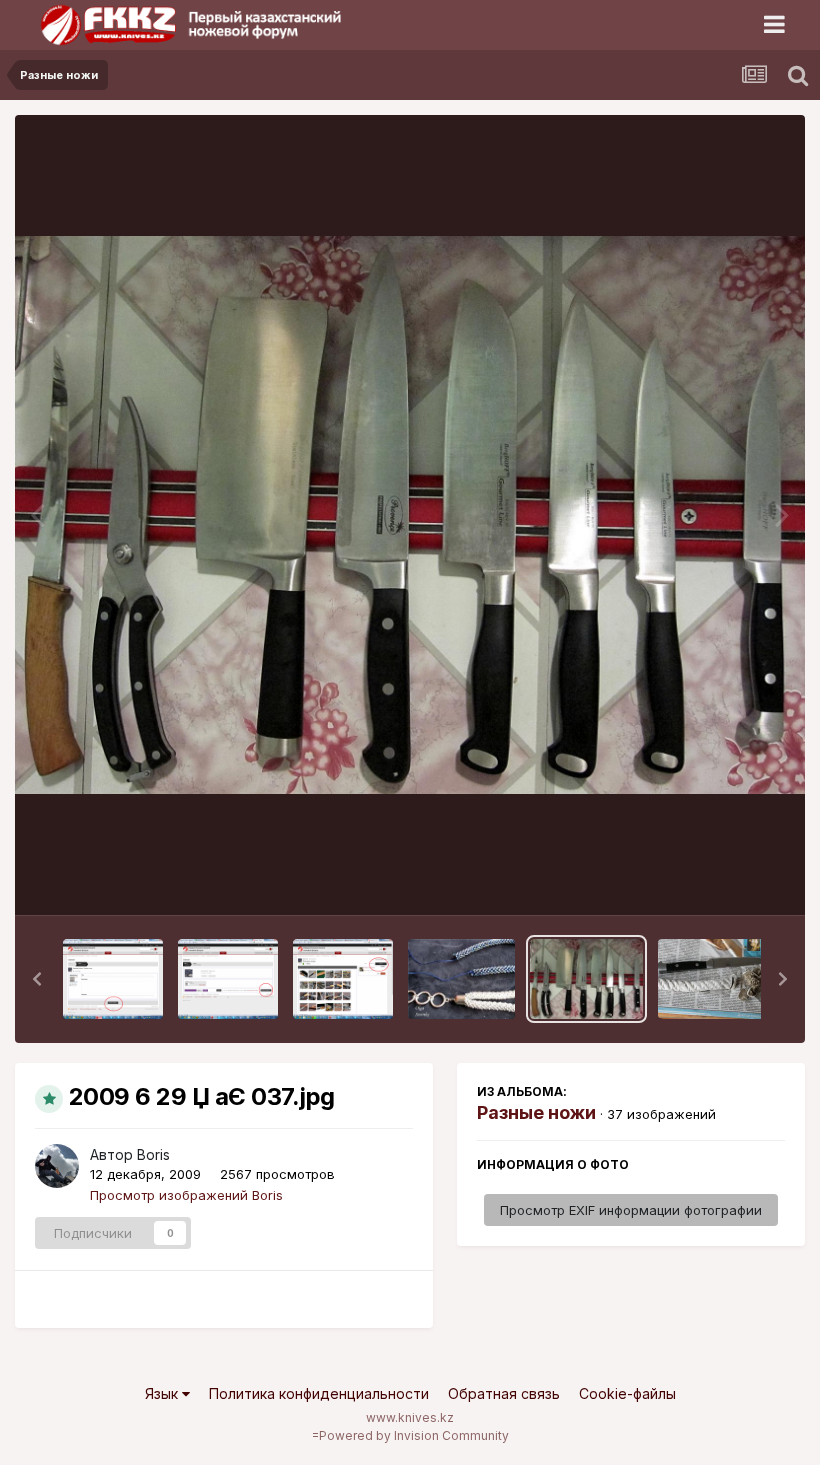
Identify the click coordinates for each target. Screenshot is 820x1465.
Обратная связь (504, 1393)
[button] (37, 979)
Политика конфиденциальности (319, 1393)
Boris (153, 1154)
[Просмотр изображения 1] (343, 979)
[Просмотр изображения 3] (113, 979)
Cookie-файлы (627, 1393)
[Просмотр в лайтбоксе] (410, 515)
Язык (163, 1393)
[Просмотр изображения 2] (228, 979)
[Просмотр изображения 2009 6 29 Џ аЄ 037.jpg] (586, 979)
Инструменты (717, 879)
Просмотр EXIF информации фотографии (631, 1210)
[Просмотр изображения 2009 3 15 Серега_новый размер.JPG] (718, 979)
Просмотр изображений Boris (186, 1195)
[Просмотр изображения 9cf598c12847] (461, 979)
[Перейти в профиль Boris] (57, 1166)
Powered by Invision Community (414, 1435)
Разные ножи (536, 1112)
